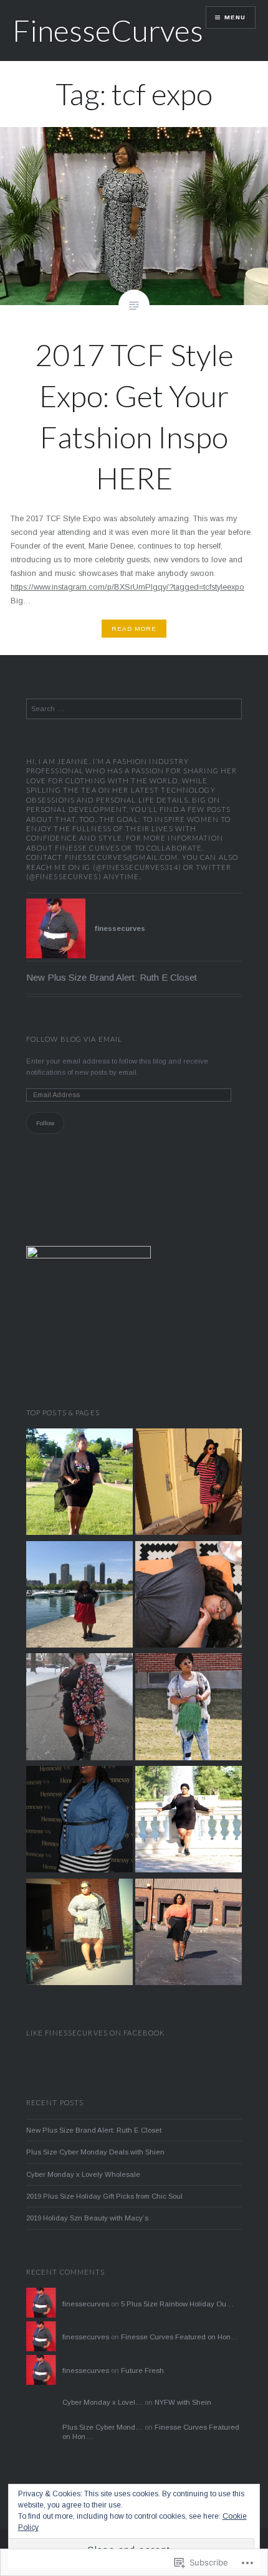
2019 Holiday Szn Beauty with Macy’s (87, 2218)
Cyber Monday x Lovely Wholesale (83, 2174)
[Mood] (79, 1708)
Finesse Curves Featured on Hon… (179, 2337)
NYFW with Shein (183, 2402)
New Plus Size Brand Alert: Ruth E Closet (112, 977)
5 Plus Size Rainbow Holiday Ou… (177, 2304)
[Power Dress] (79, 1934)
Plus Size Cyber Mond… (103, 2427)
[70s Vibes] (189, 1708)
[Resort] (79, 1484)
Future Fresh (142, 2371)
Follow (45, 1123)
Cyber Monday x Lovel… (103, 2402)
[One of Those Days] (189, 1821)
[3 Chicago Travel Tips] (79, 1596)
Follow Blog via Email (74, 1039)
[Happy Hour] (79, 1821)
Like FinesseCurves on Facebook (96, 2033)
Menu (235, 17)
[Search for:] (134, 709)
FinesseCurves (108, 30)
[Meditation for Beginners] (189, 1596)
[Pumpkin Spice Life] (189, 1934)
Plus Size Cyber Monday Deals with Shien (95, 2152)
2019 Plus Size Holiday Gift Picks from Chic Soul (104, 2196)
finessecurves (86, 2304)
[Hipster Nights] (189, 1484)
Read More (134, 629)
